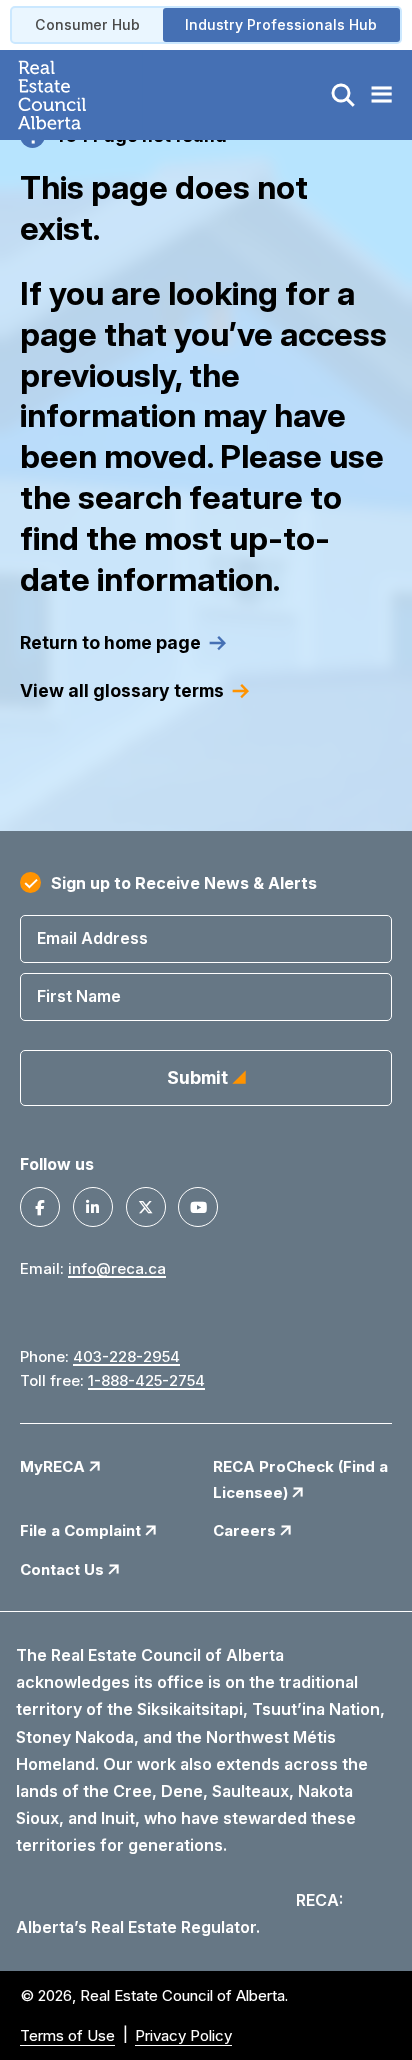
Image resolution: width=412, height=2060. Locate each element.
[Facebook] (40, 1207)
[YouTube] (198, 1207)
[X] (146, 1207)
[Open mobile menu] (381, 95)
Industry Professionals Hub (281, 24)
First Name (79, 996)
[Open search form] (343, 95)
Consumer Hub (87, 24)
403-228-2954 (126, 1356)
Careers (246, 1530)
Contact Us (64, 1569)
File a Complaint (82, 1530)
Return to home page (110, 642)
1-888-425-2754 (146, 1380)
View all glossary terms (122, 690)
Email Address (92, 938)
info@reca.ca (117, 1268)
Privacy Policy (183, 2035)
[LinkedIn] (93, 1207)
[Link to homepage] (75, 95)
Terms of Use (67, 2035)
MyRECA (54, 1466)
